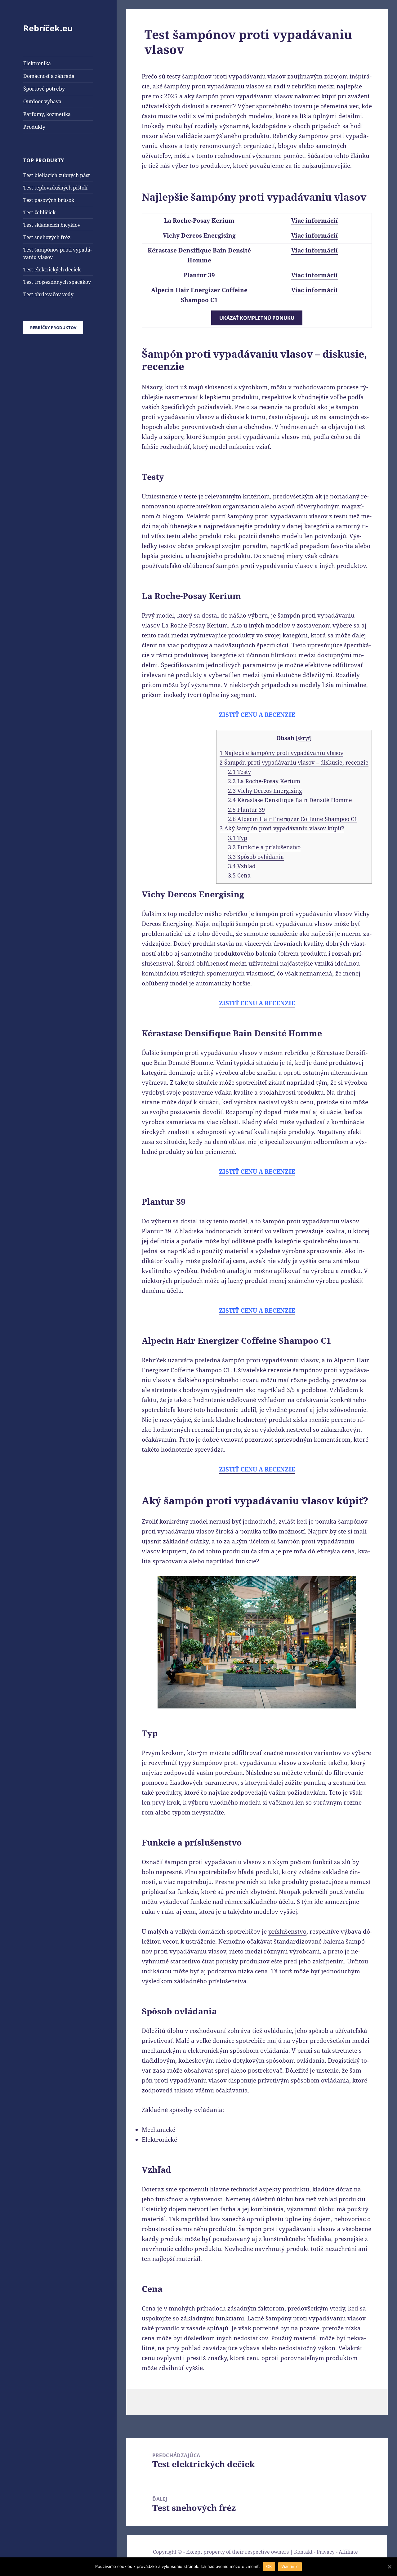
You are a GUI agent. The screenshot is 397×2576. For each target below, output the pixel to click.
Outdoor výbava (42, 101)
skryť (304, 738)
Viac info (290, 2566)
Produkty (34, 127)
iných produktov (343, 566)
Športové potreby (44, 89)
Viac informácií (314, 221)
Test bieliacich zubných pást (57, 175)
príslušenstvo (287, 1931)
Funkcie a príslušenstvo (264, 847)
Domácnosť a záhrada (49, 76)
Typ (238, 838)
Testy (239, 772)
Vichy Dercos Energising (265, 791)
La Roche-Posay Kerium (264, 781)
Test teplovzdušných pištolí (55, 188)
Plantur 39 (246, 810)
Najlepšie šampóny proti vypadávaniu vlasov (281, 753)
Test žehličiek (39, 212)
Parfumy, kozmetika (47, 114)
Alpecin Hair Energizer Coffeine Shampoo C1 (293, 819)
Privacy (326, 2552)
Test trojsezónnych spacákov (57, 282)
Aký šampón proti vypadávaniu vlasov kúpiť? (282, 828)
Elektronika (37, 63)
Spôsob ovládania (256, 857)
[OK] (389, 2567)
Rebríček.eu (48, 28)
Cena (239, 875)
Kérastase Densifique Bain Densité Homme (290, 800)
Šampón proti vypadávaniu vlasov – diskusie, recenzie (294, 762)
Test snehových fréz (47, 237)
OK (269, 2566)
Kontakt (303, 2552)
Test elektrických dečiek (52, 270)
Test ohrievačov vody (48, 294)
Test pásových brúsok (49, 200)
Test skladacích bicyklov (52, 225)
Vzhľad (242, 866)
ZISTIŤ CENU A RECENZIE (257, 715)
